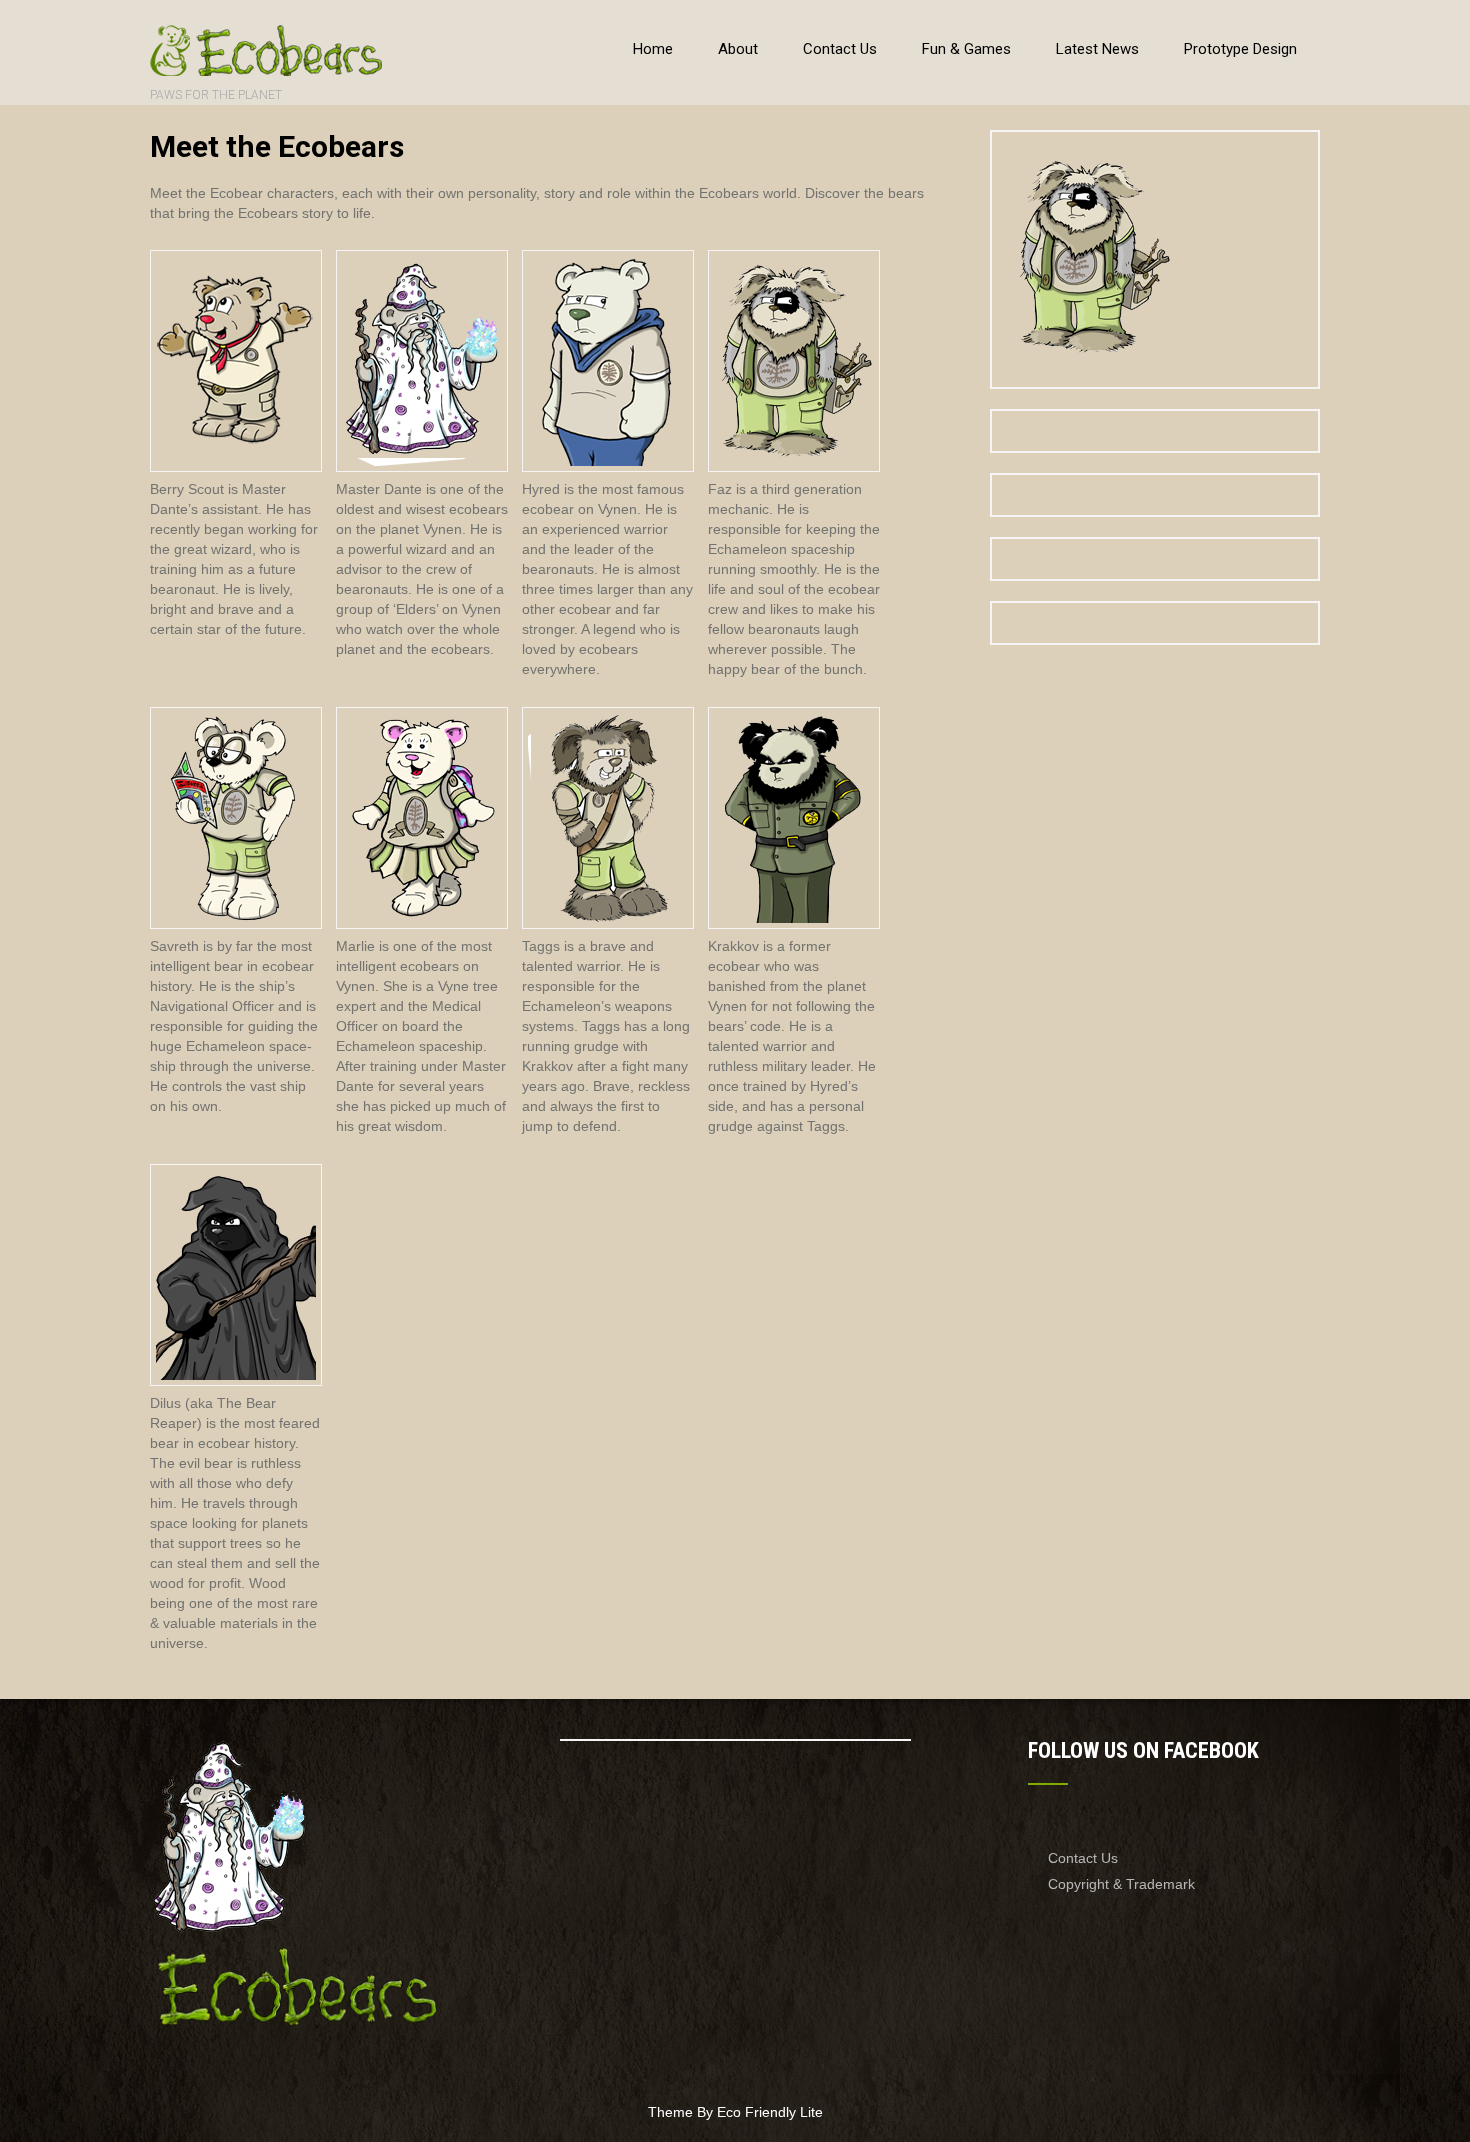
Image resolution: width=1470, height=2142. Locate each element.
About (738, 49)
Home (653, 49)
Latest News (1097, 49)
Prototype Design (1240, 49)
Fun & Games (966, 49)
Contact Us (840, 49)
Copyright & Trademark (1121, 1884)
